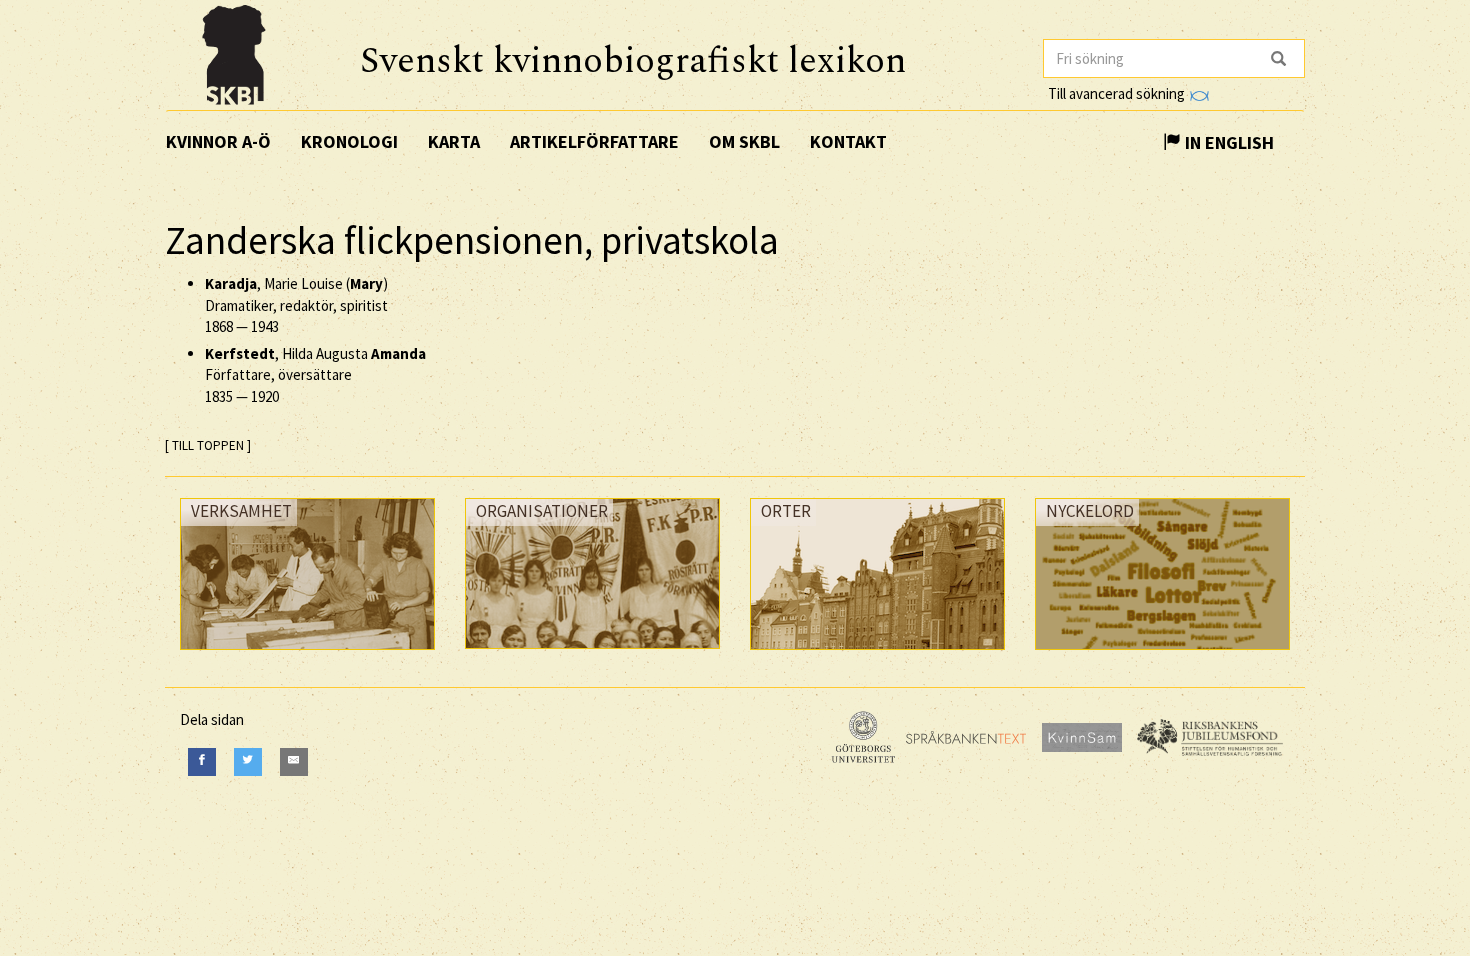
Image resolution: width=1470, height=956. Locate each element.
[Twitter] (248, 761)
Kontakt (848, 141)
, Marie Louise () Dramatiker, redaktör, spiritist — (296, 305)
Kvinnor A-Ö (218, 141)
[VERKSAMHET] (307, 654)
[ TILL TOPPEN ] (208, 445)
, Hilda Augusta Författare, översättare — (315, 375)
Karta (454, 141)
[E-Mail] (294, 761)
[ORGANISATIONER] (592, 653)
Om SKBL (744, 141)
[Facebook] (202, 761)
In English (1227, 142)
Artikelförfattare (594, 141)
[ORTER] (877, 654)
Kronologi (349, 141)
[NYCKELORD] (1162, 654)
